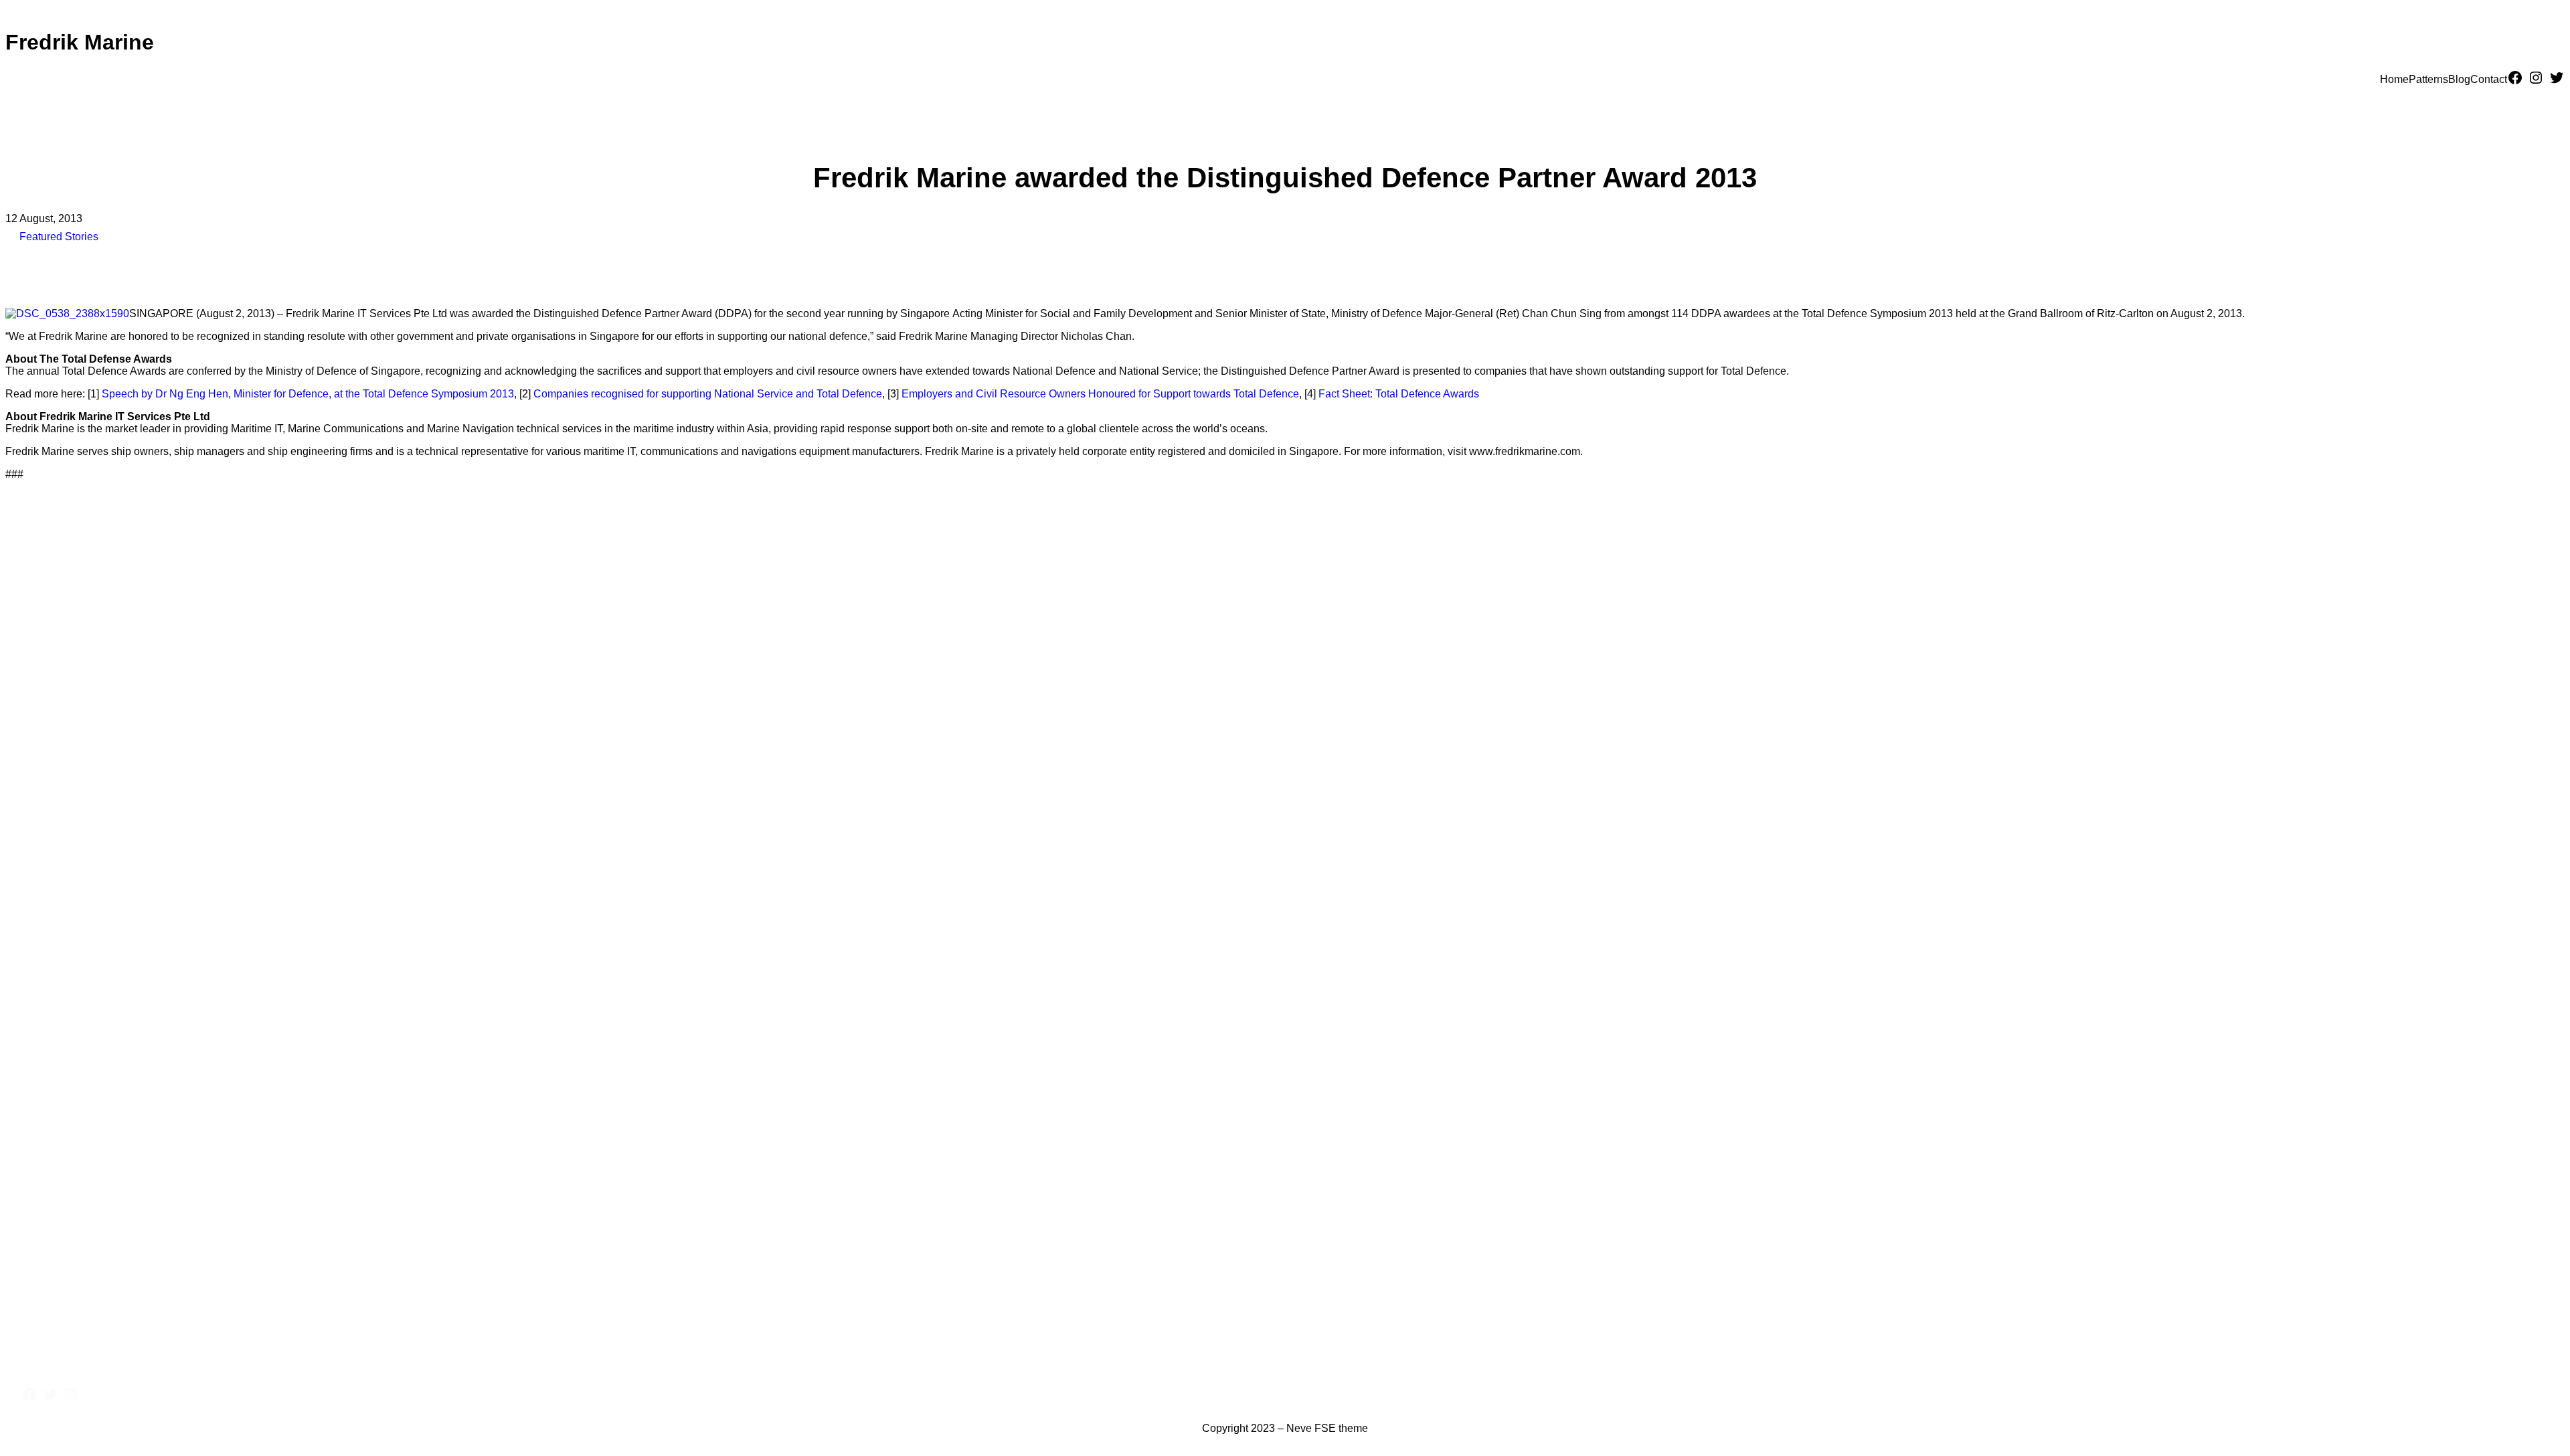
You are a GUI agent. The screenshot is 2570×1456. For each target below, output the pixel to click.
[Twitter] (2557, 78)
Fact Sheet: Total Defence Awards (1399, 394)
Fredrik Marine (80, 42)
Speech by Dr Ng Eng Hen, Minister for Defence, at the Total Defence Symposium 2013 (308, 394)
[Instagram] (2536, 78)
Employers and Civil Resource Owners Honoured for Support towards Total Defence (1100, 394)
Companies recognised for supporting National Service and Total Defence (708, 394)
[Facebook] (2515, 78)
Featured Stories (59, 237)
